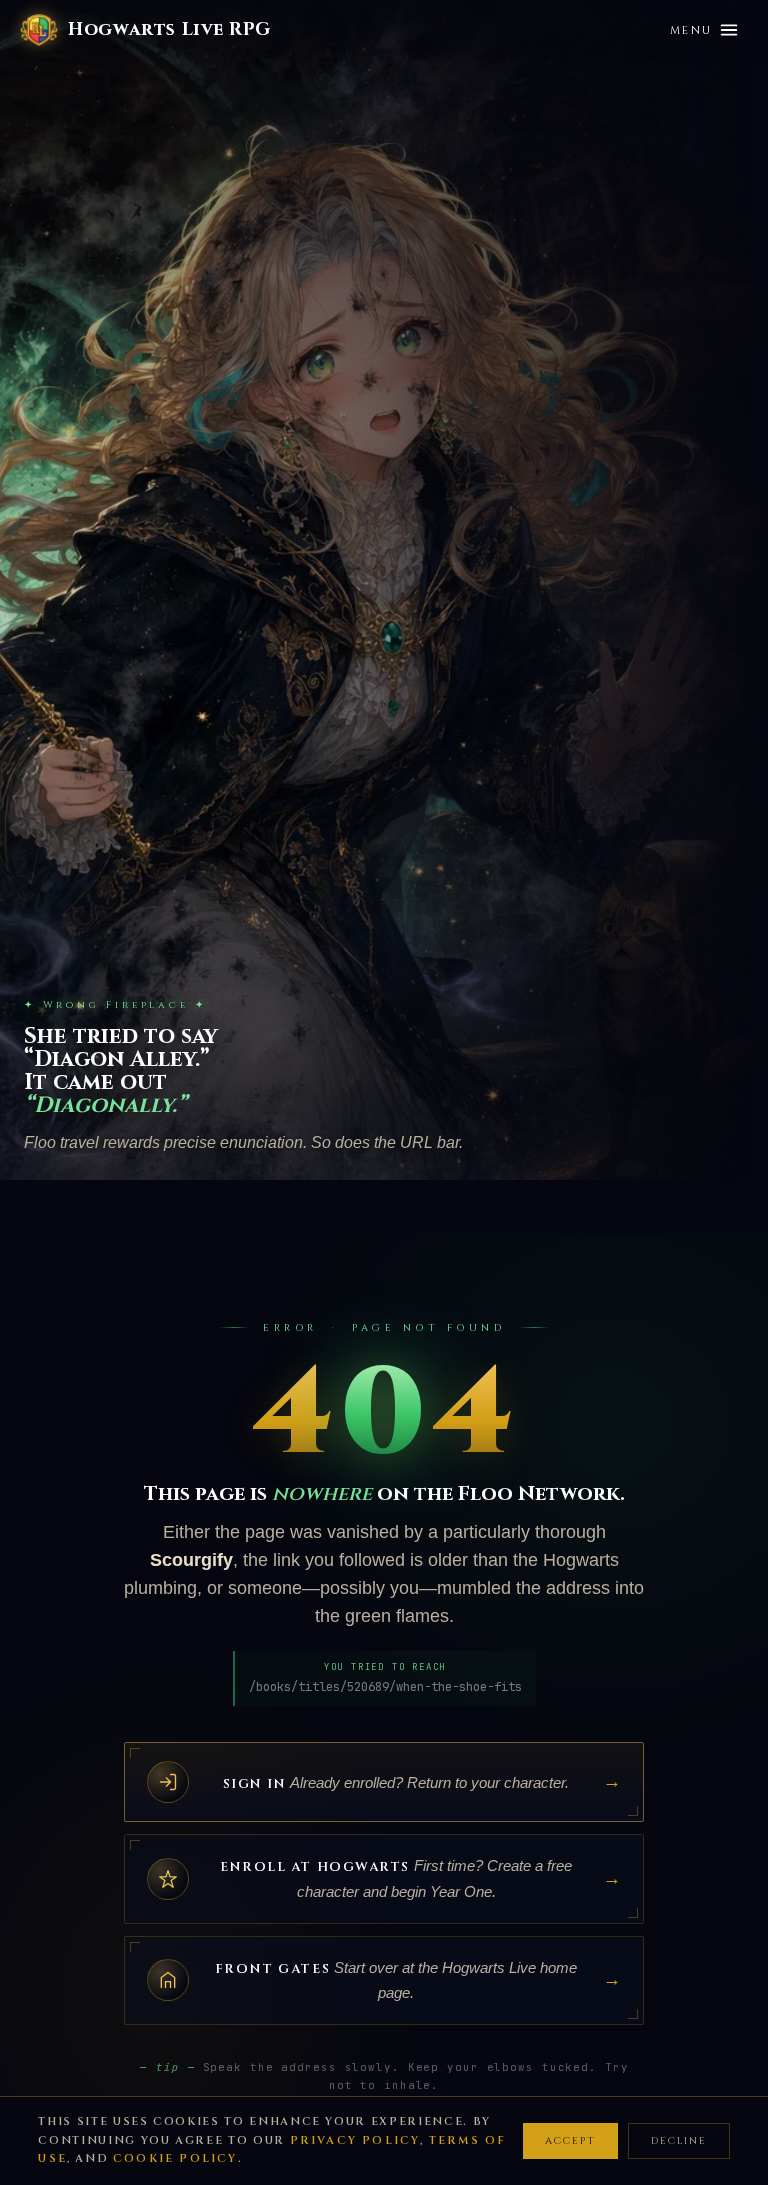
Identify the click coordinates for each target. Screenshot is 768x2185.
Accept (570, 2141)
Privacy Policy (355, 2140)
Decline (679, 2141)
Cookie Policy (175, 2158)
